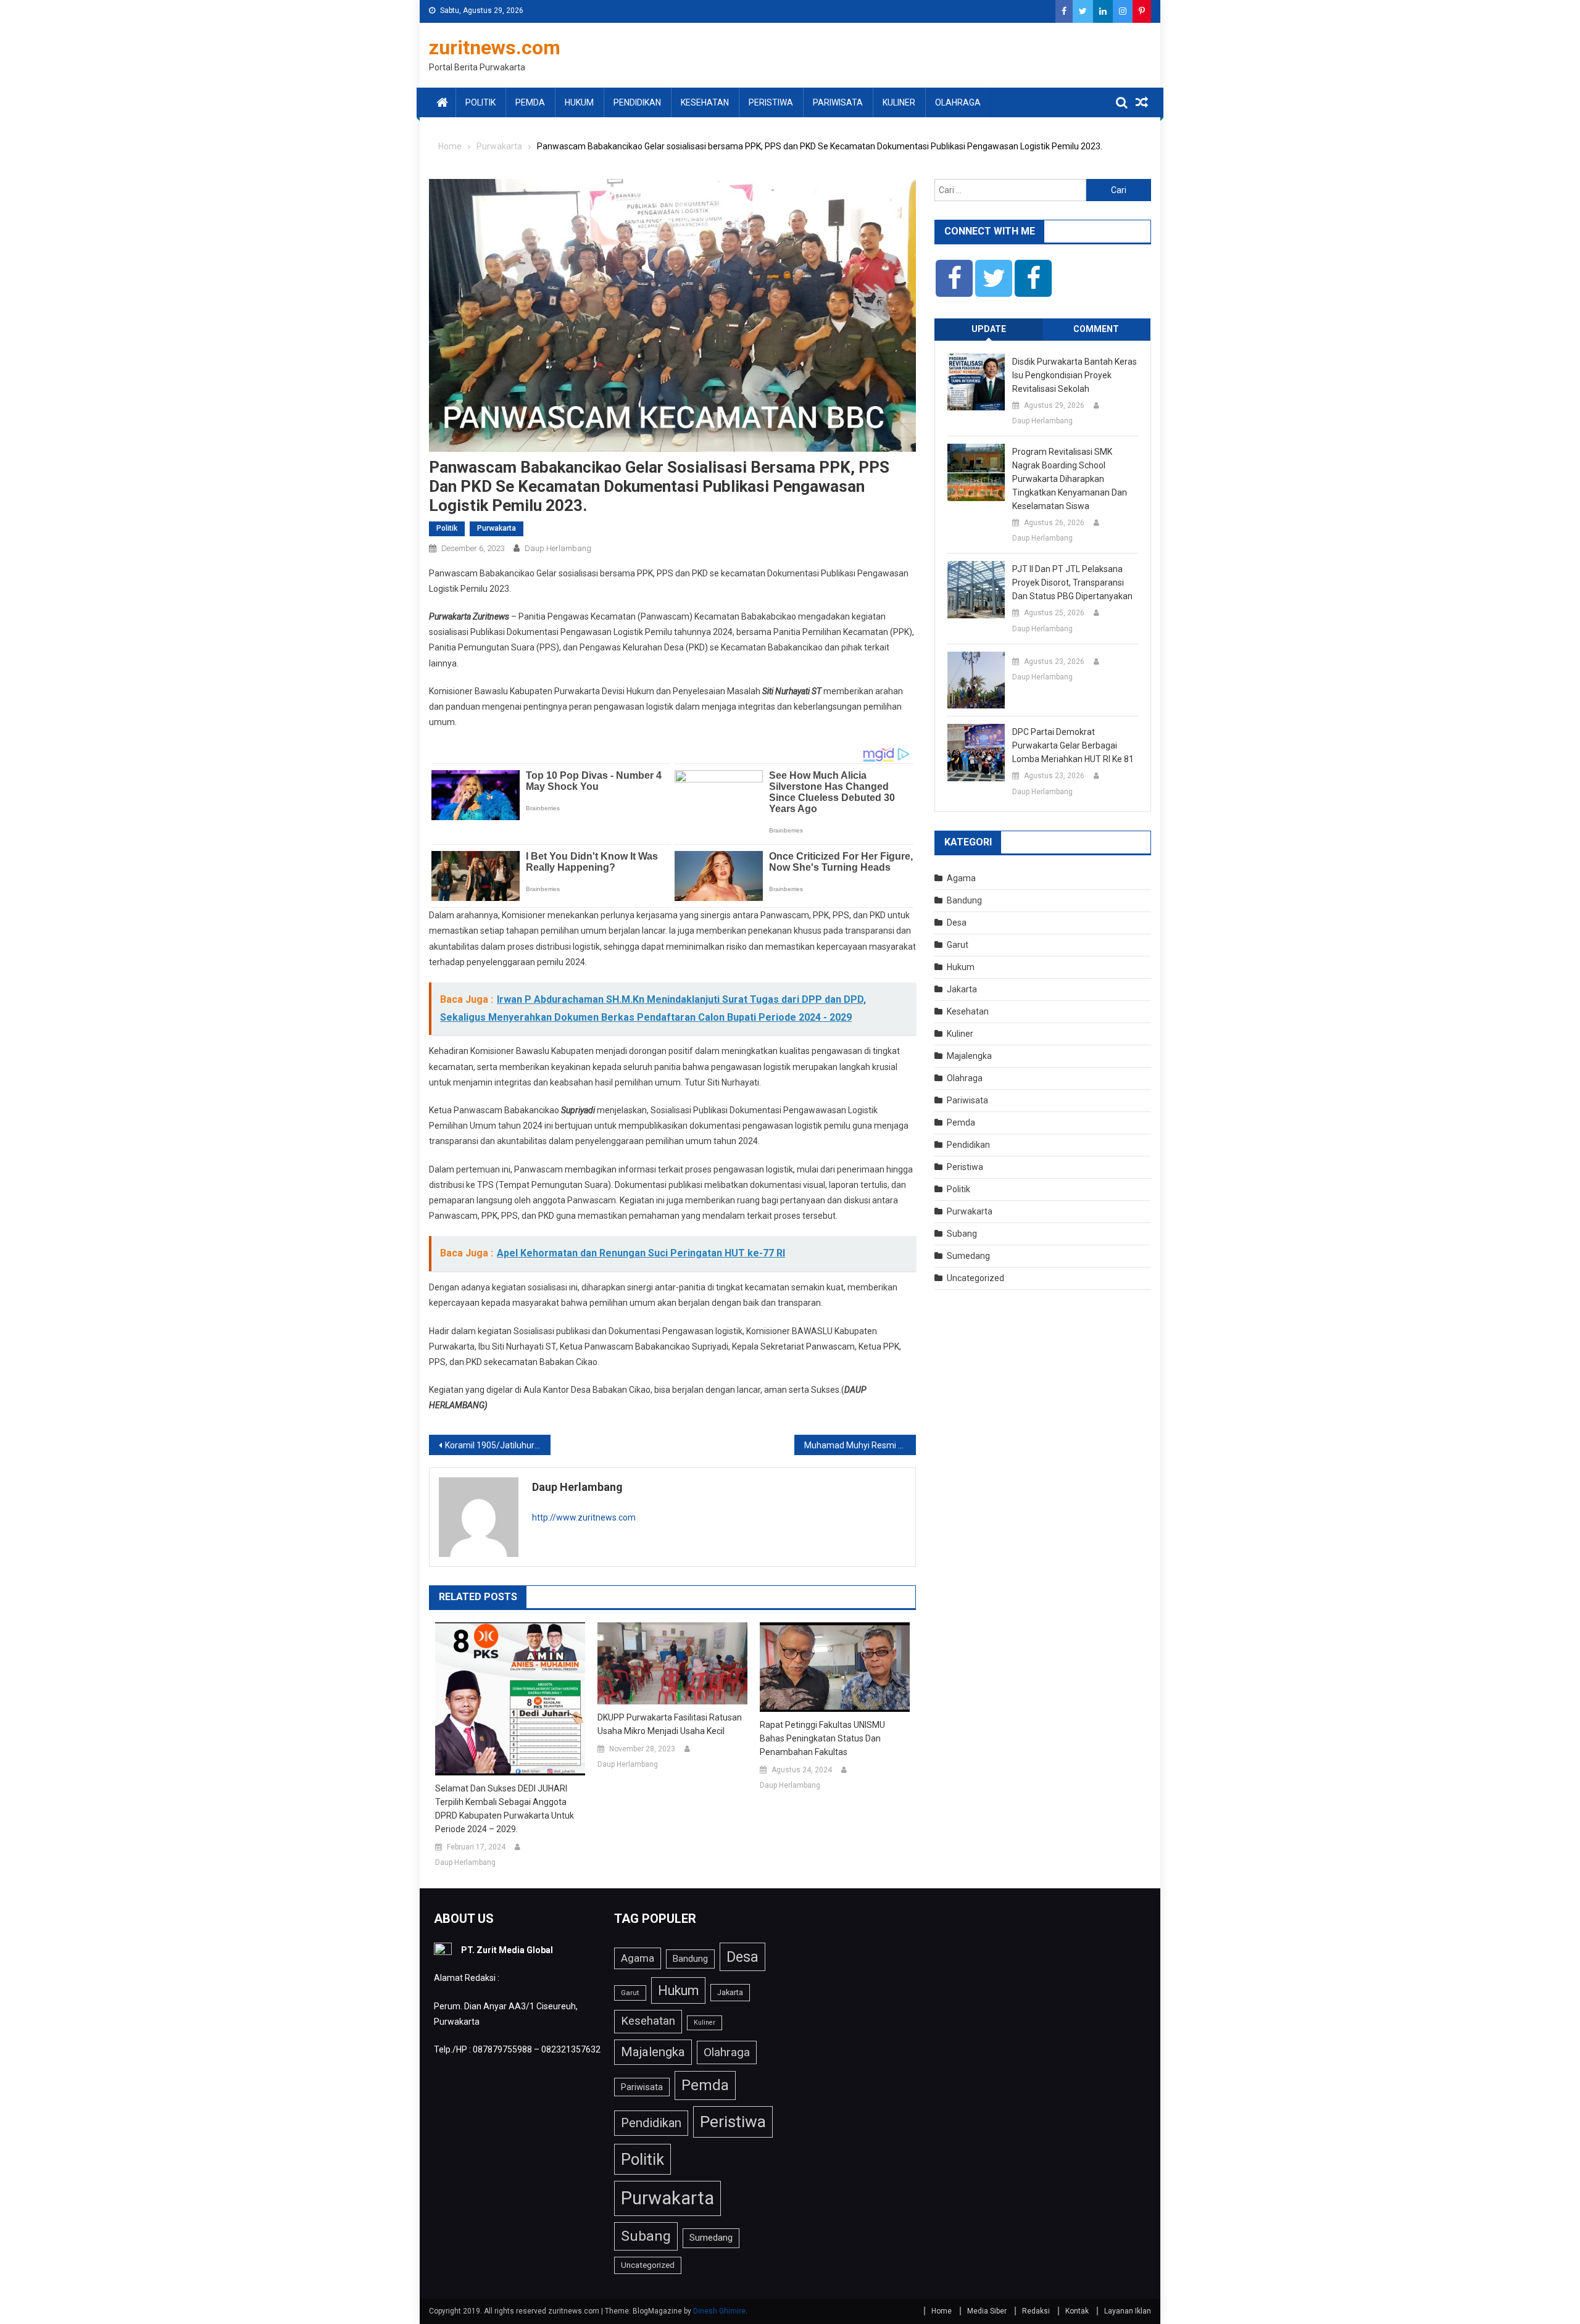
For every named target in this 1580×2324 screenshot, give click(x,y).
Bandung (964, 900)
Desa (957, 923)
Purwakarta (497, 528)
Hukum (579, 102)
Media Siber (987, 2311)
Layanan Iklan (1128, 2311)
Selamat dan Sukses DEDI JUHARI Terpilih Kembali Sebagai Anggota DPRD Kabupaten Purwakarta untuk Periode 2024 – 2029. (505, 1809)
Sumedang (968, 1256)
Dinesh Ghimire (719, 2311)
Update (989, 329)
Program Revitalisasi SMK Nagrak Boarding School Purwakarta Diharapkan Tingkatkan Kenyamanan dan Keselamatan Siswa (1070, 479)
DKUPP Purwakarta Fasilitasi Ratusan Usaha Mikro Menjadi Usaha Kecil (670, 1724)
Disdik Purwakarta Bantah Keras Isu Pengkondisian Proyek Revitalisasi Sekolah (1075, 375)
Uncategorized (975, 1278)
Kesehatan (705, 102)
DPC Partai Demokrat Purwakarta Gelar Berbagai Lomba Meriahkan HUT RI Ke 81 (1073, 745)
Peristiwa (771, 102)
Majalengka (969, 1056)
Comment (1096, 329)
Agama (961, 878)
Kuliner (899, 102)
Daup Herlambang (558, 548)
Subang (962, 1234)
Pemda (530, 102)
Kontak (1077, 2311)
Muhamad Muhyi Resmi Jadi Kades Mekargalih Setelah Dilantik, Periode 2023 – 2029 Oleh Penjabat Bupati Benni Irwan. (860, 1445)
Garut (958, 945)
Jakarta (962, 989)
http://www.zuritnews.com (584, 1517)
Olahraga (958, 102)
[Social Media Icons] (954, 278)
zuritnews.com (495, 48)
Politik (480, 102)
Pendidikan (637, 102)
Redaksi (1036, 2311)
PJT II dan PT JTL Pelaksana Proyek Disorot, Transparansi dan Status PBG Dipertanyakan (1072, 583)
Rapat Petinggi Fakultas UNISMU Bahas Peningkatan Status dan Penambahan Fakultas (822, 1738)
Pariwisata (838, 102)
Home (942, 2311)
